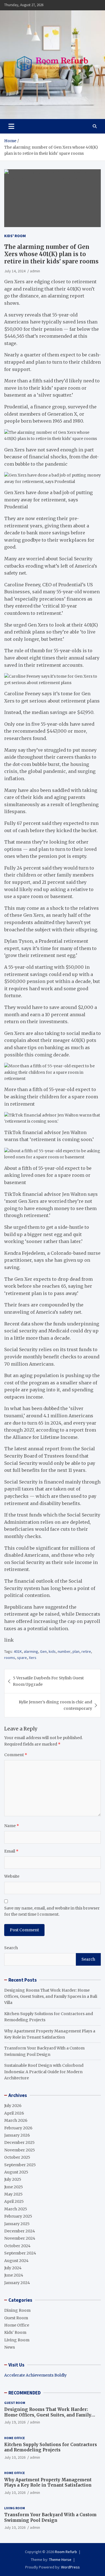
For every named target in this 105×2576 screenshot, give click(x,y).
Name (12, 1826)
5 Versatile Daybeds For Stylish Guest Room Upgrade (48, 1681)
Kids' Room (15, 236)
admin (35, 271)
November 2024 (20, 2238)
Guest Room (16, 2318)
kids (52, 1651)
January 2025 (17, 2224)
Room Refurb (66, 2552)
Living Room (17, 2340)
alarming (31, 1651)
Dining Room (17, 2310)
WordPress (70, 2567)
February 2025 (18, 2216)
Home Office (17, 2325)
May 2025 (13, 2194)
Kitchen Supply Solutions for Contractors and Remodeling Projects (51, 2447)
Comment (16, 1755)
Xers (33, 1658)
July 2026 (13, 2106)
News (10, 2347)
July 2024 (13, 2268)
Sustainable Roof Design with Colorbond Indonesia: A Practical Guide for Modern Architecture (44, 2072)
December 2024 (20, 2231)
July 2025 (13, 2179)
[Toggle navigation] (11, 126)
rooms (10, 1658)
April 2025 (14, 2201)
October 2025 (17, 2157)
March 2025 (16, 2209)
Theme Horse (60, 2560)
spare (22, 1658)
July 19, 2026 (15, 2422)
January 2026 (17, 2135)
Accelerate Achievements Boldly (35, 2375)
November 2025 (20, 2150)
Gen (43, 1651)
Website (12, 1876)
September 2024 (20, 2253)
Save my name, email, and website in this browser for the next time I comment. (52, 1911)
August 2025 (16, 2172)
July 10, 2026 (15, 2457)
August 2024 (16, 2261)
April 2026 (14, 2113)
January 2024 (17, 2283)
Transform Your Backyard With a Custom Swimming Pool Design (50, 2517)
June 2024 (14, 2275)
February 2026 (18, 2128)
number (64, 1651)
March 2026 (16, 2120)
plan (76, 1651)
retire (86, 1651)
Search (11, 1948)
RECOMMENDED (25, 2393)
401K (18, 1651)
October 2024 (17, 2246)
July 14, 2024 (15, 271)
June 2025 (14, 2187)
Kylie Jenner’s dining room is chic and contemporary (55, 1705)
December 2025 (19, 2142)
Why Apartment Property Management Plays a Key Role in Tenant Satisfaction (48, 2483)
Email (11, 1851)
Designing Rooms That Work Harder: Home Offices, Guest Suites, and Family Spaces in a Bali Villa (51, 1997)
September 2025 (20, 2165)
